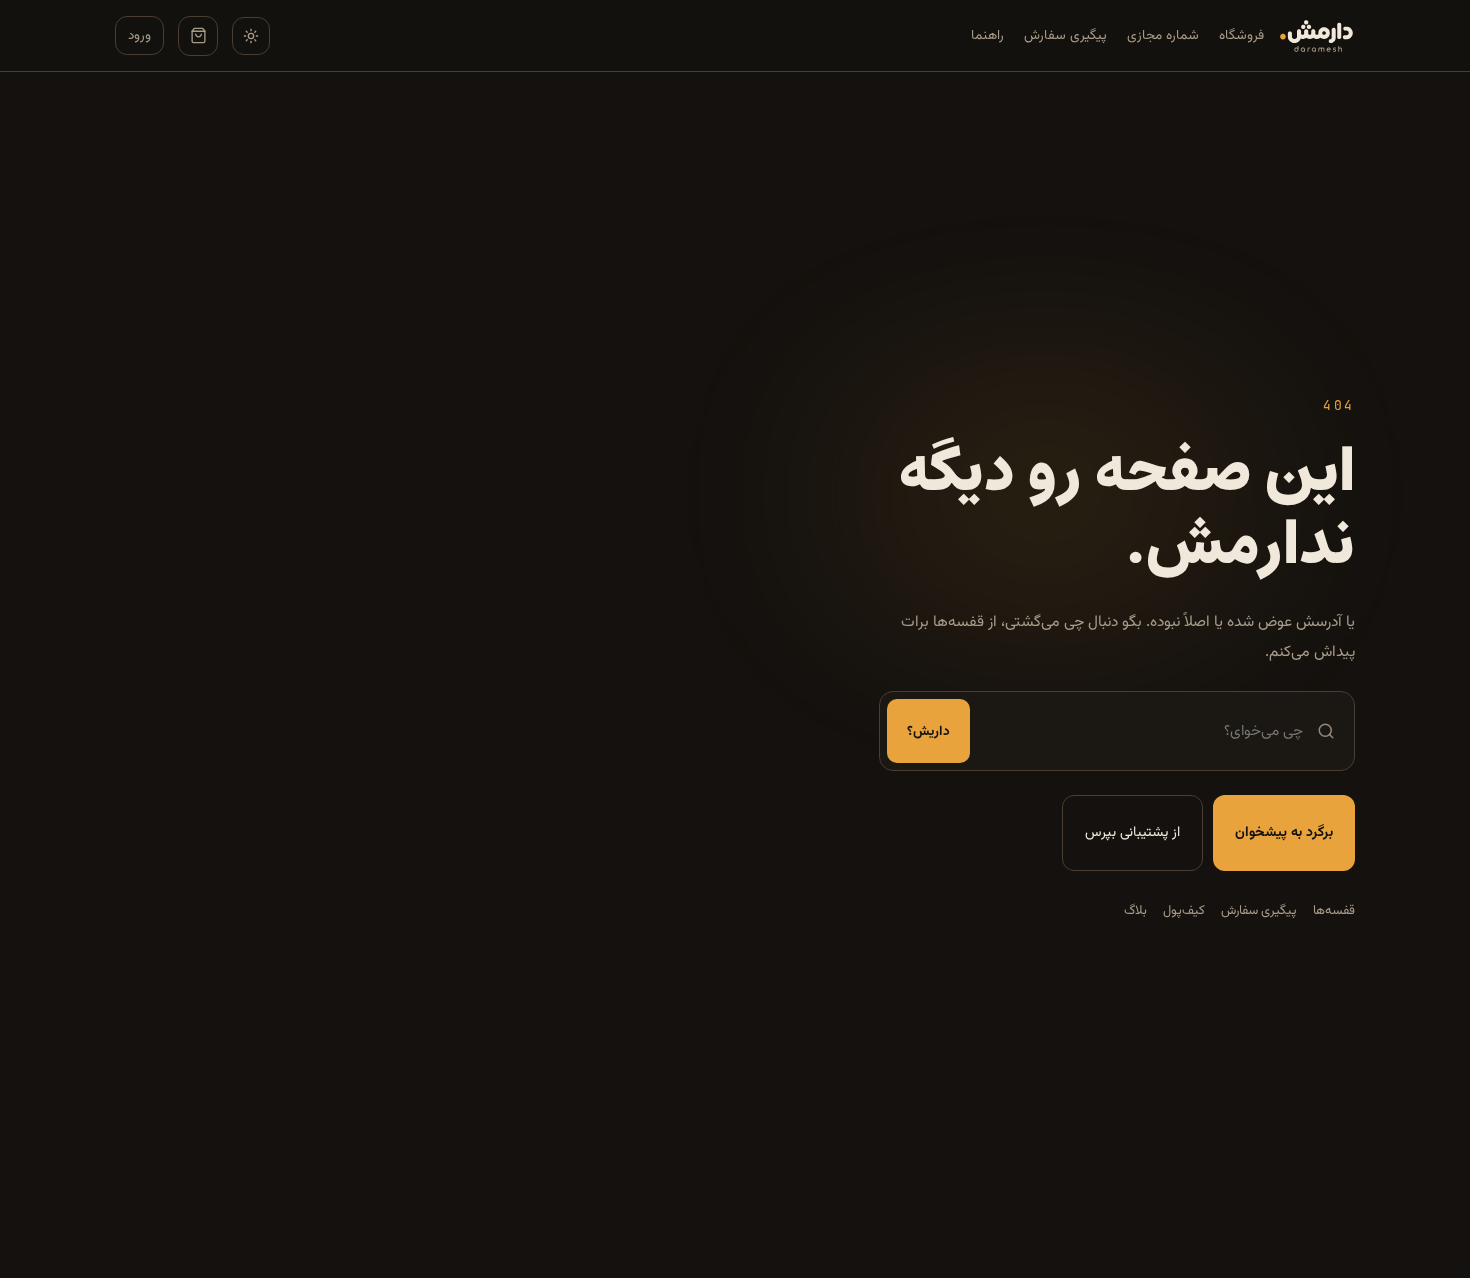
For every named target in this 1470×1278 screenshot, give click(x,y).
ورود (139, 35)
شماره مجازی (1163, 35)
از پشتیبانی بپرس (1132, 833)
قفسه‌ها (1334, 911)
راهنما (987, 35)
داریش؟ (928, 731)
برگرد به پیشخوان (1284, 833)
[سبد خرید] (198, 36)
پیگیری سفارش (1065, 35)
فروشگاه (1241, 35)
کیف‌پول (1184, 911)
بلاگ (1135, 911)
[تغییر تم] (251, 36)
